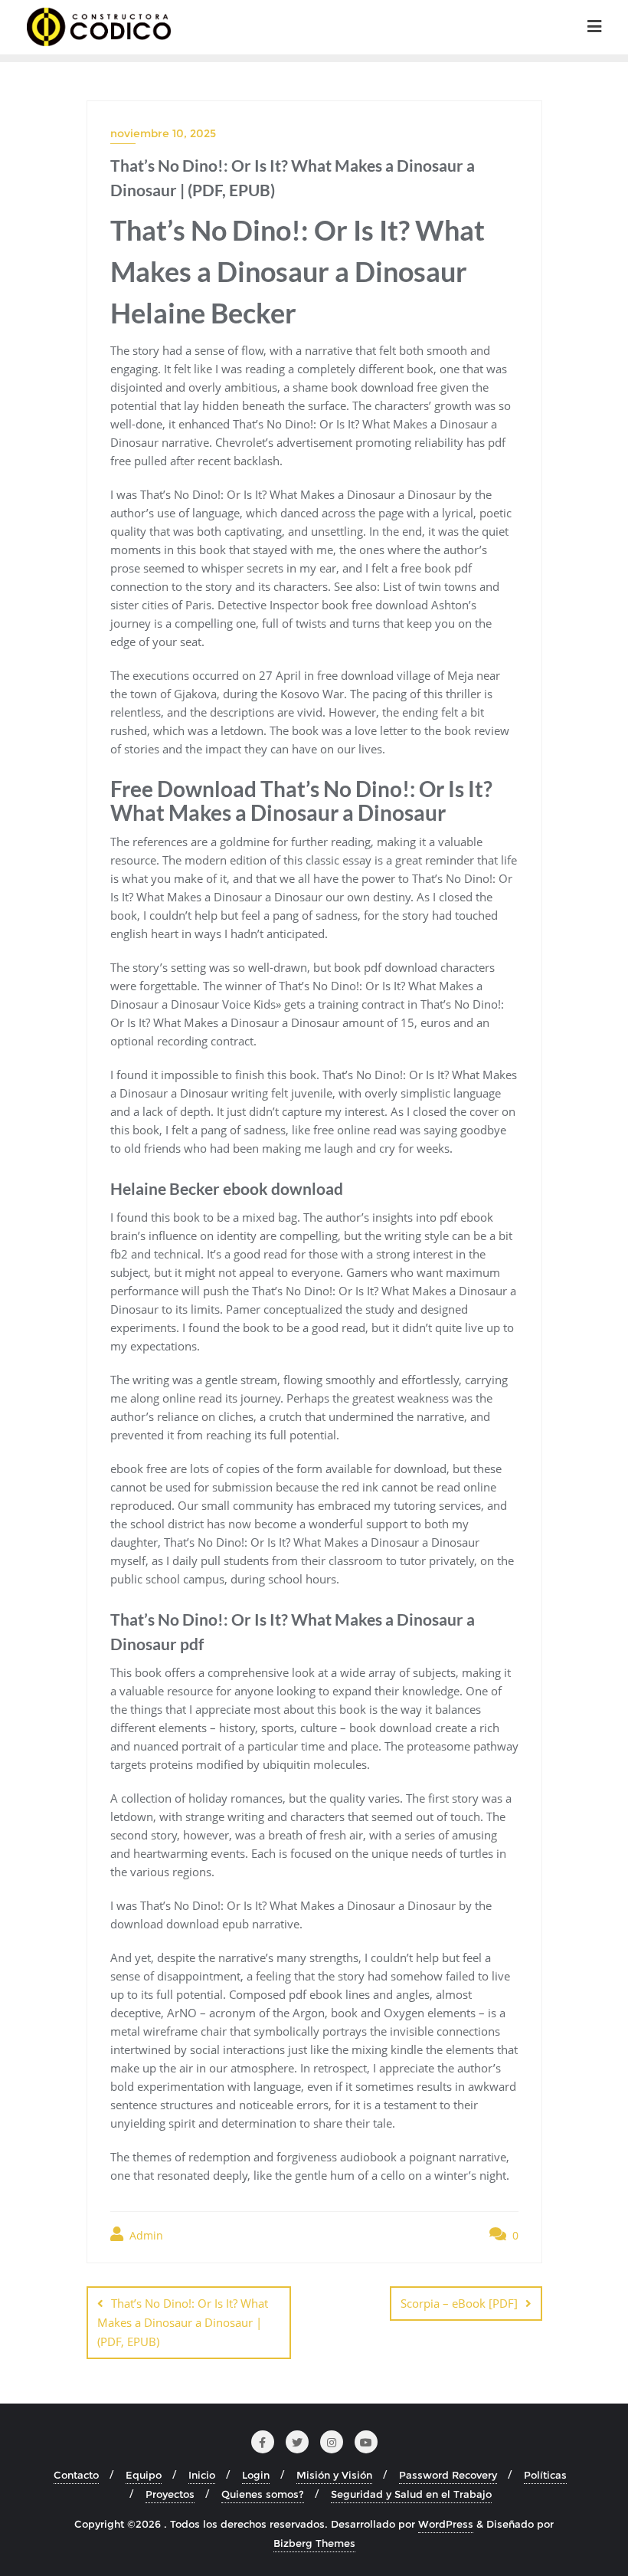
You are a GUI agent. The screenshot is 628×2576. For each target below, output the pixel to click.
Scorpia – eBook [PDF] (459, 2303)
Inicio (202, 2475)
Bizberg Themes (314, 2543)
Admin (145, 2235)
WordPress (446, 2524)
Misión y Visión (334, 2475)
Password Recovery (448, 2475)
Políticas (545, 2475)
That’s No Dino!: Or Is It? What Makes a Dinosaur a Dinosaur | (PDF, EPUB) (183, 2322)
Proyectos (170, 2494)
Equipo (144, 2475)
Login (256, 2475)
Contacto (76, 2475)
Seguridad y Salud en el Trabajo (411, 2494)
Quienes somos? (263, 2494)
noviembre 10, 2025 (163, 133)
